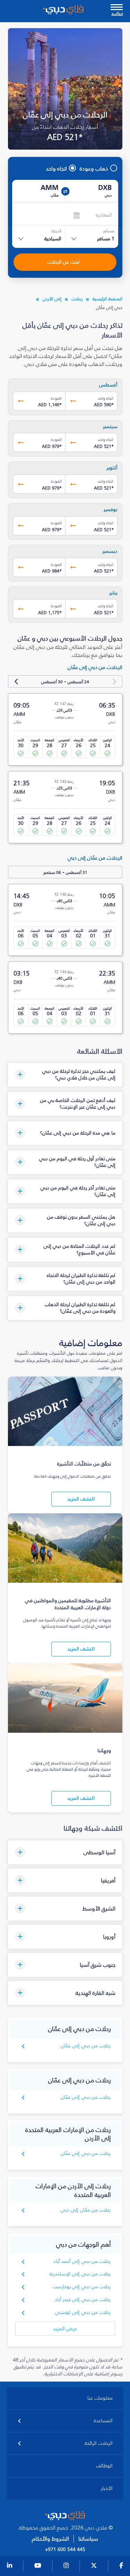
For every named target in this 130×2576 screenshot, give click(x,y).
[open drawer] (117, 8)
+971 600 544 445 (65, 2550)
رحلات (77, 299)
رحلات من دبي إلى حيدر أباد (83, 2299)
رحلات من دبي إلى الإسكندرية (80, 2274)
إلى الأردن (52, 299)
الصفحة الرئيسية (107, 299)
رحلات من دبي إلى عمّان (86, 2046)
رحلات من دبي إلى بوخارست (82, 2287)
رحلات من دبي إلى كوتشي (83, 2312)
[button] (65, 1075)
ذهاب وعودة (94, 168)
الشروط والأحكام (50, 2539)
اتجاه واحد (56, 168)
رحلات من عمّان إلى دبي (86, 2210)
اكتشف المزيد (81, 1499)
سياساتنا (88, 2539)
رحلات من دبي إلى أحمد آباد (82, 2261)
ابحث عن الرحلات (63, 262)
